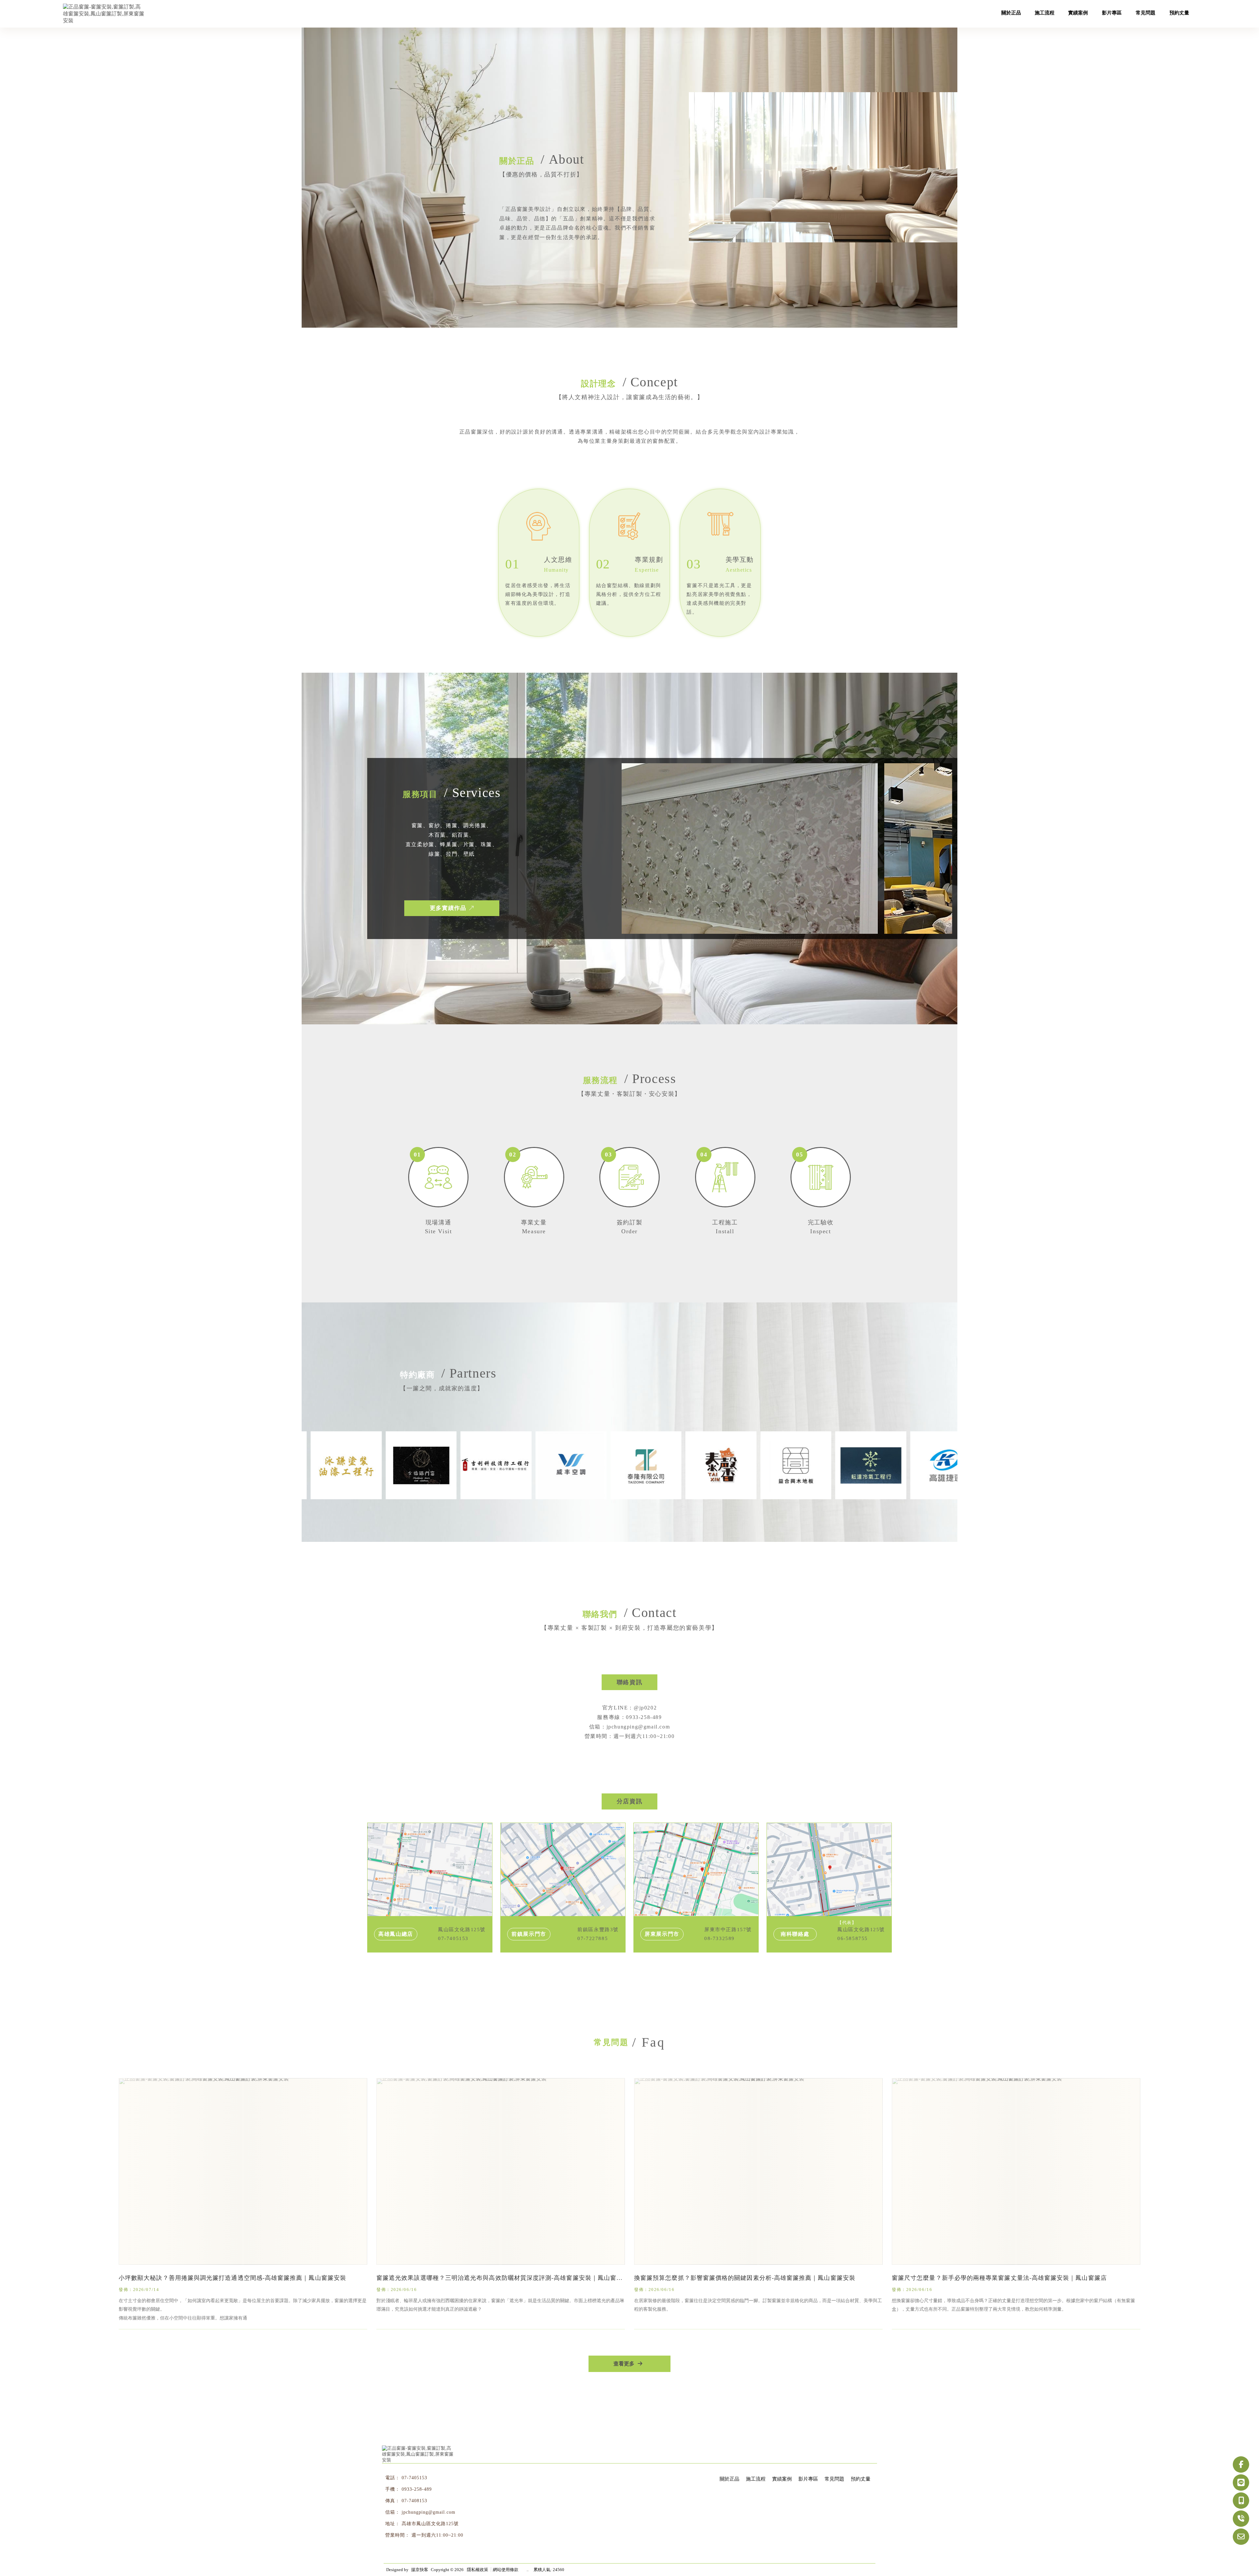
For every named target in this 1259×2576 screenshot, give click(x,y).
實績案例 (782, 2479)
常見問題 (834, 2479)
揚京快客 (420, 2570)
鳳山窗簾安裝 (454, 2555)
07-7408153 (414, 2501)
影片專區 (808, 2479)
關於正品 (729, 2479)
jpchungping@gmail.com (429, 2512)
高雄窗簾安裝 (420, 2555)
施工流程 (756, 2479)
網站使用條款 (506, 2570)
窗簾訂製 (516, 2555)
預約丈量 (861, 2479)
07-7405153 (414, 2478)
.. (528, 2570)
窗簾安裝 (392, 2555)
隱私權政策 (478, 2570)
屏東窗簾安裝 (487, 2555)
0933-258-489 (417, 2489)
